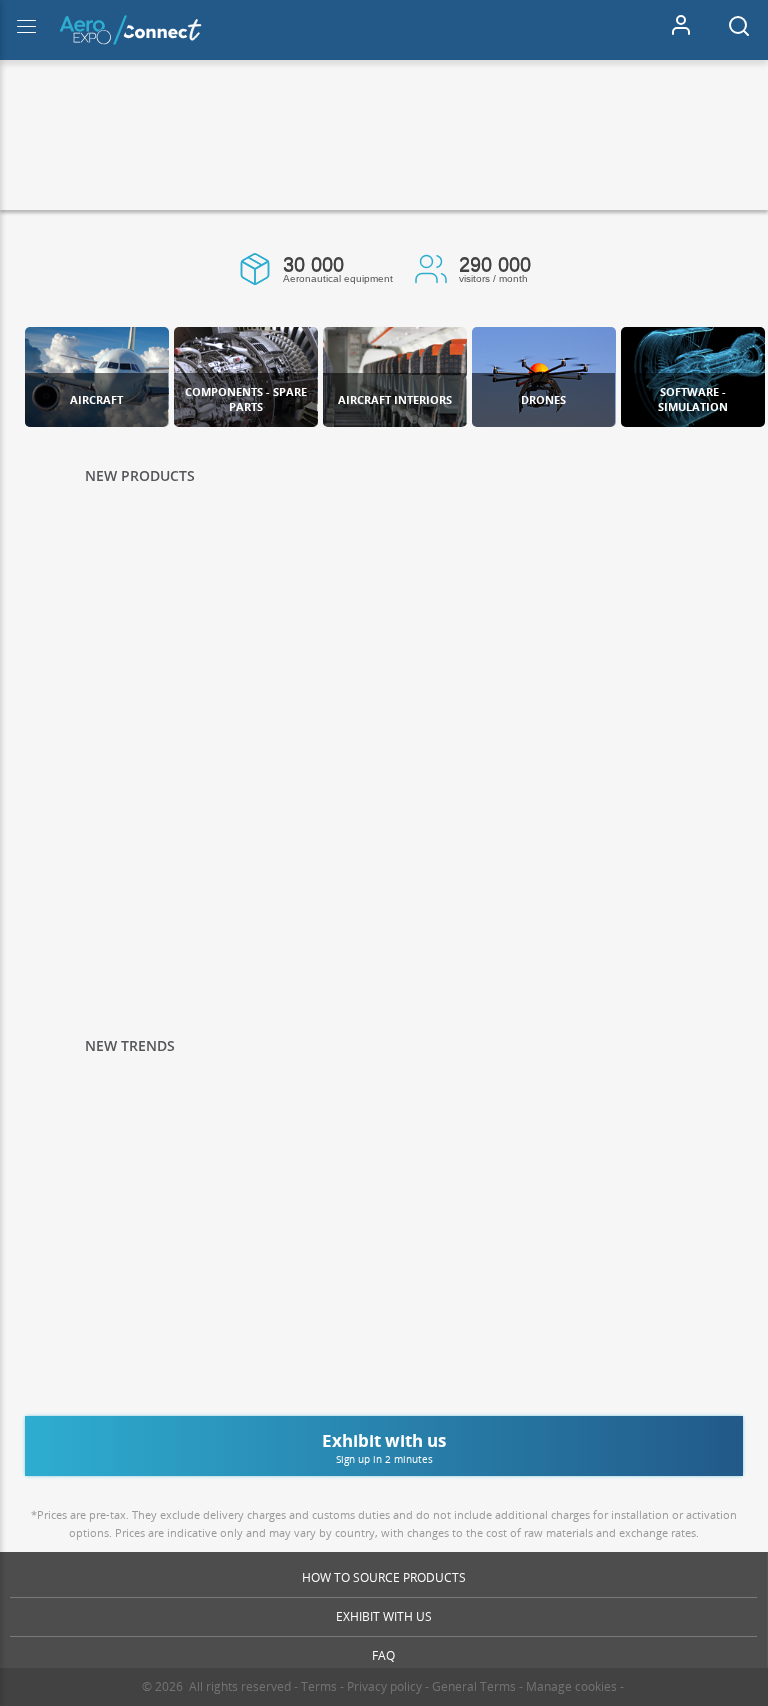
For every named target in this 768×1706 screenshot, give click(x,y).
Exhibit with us (384, 1616)
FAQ (383, 1655)
